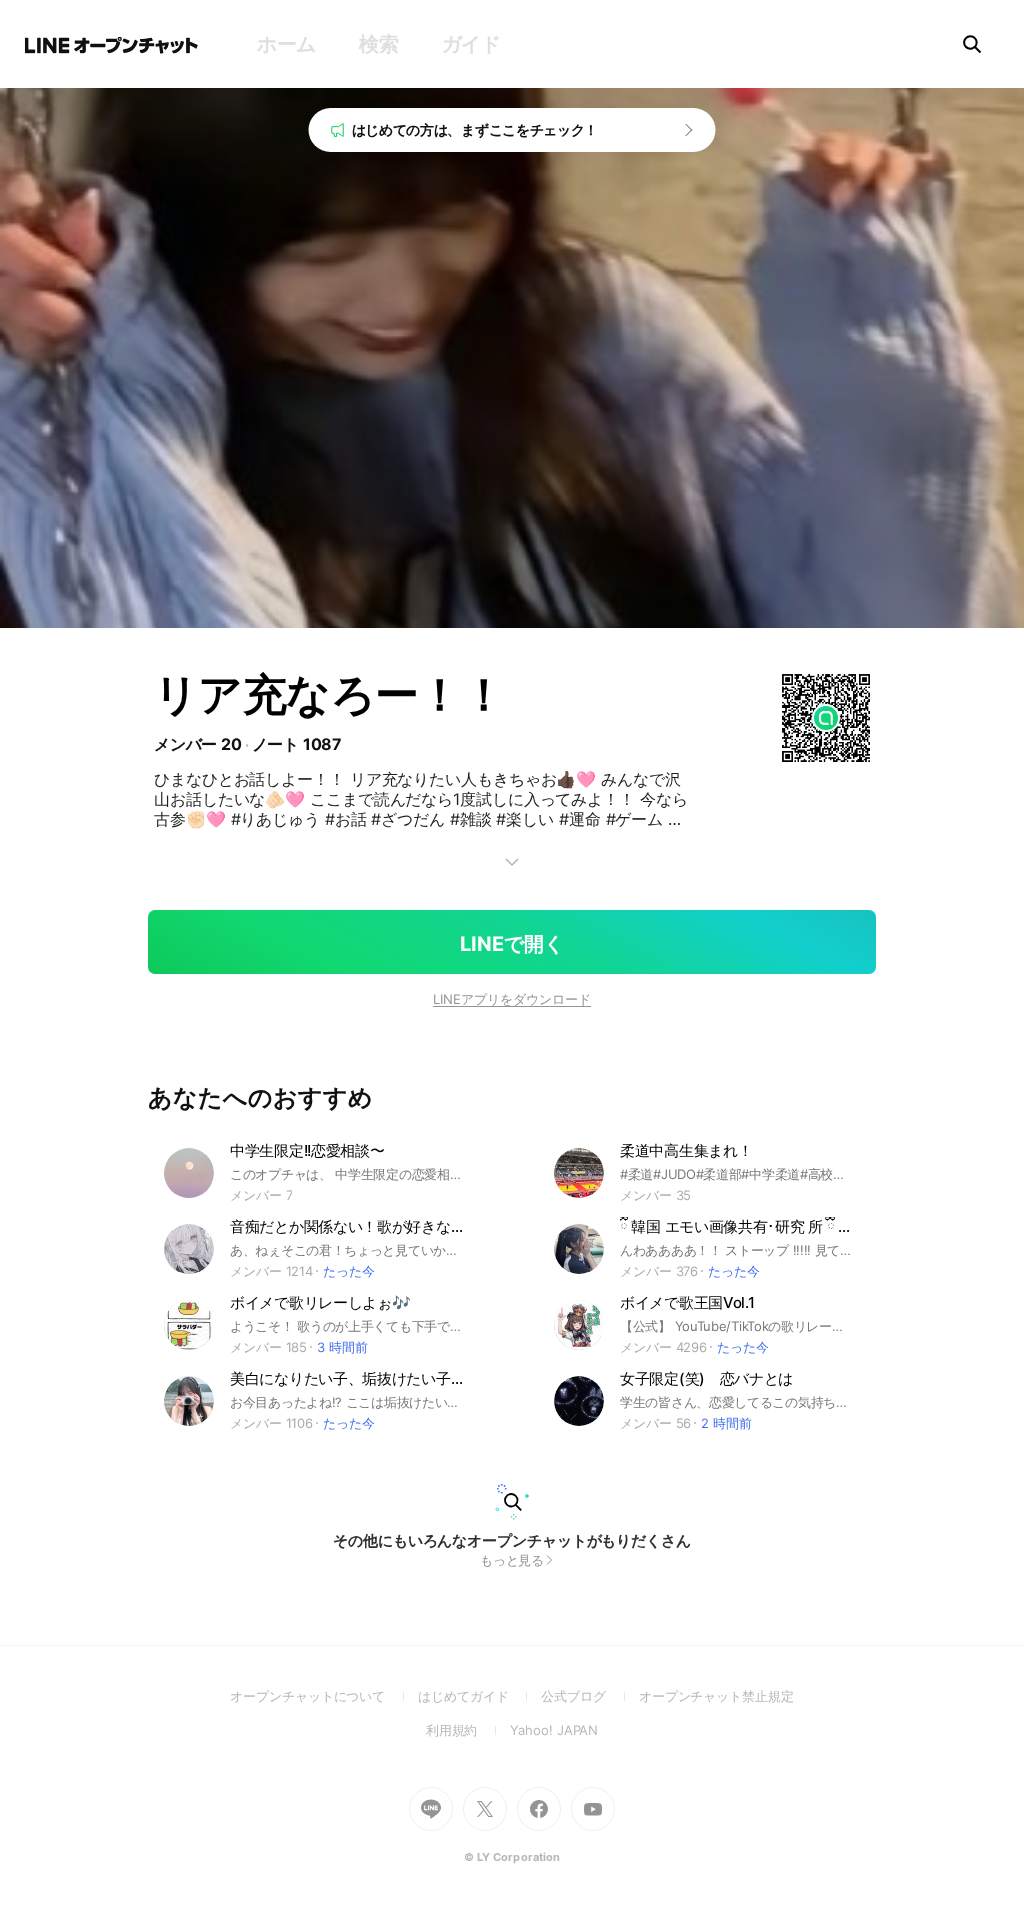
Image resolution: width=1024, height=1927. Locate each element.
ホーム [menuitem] (286, 44)
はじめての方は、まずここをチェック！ (475, 129)
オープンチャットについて (324, 1696)
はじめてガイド (479, 1696)
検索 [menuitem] (378, 44)
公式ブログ (589, 1696)
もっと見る (512, 1560)
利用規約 (468, 1730)
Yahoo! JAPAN (554, 1730)
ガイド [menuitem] (471, 44)
